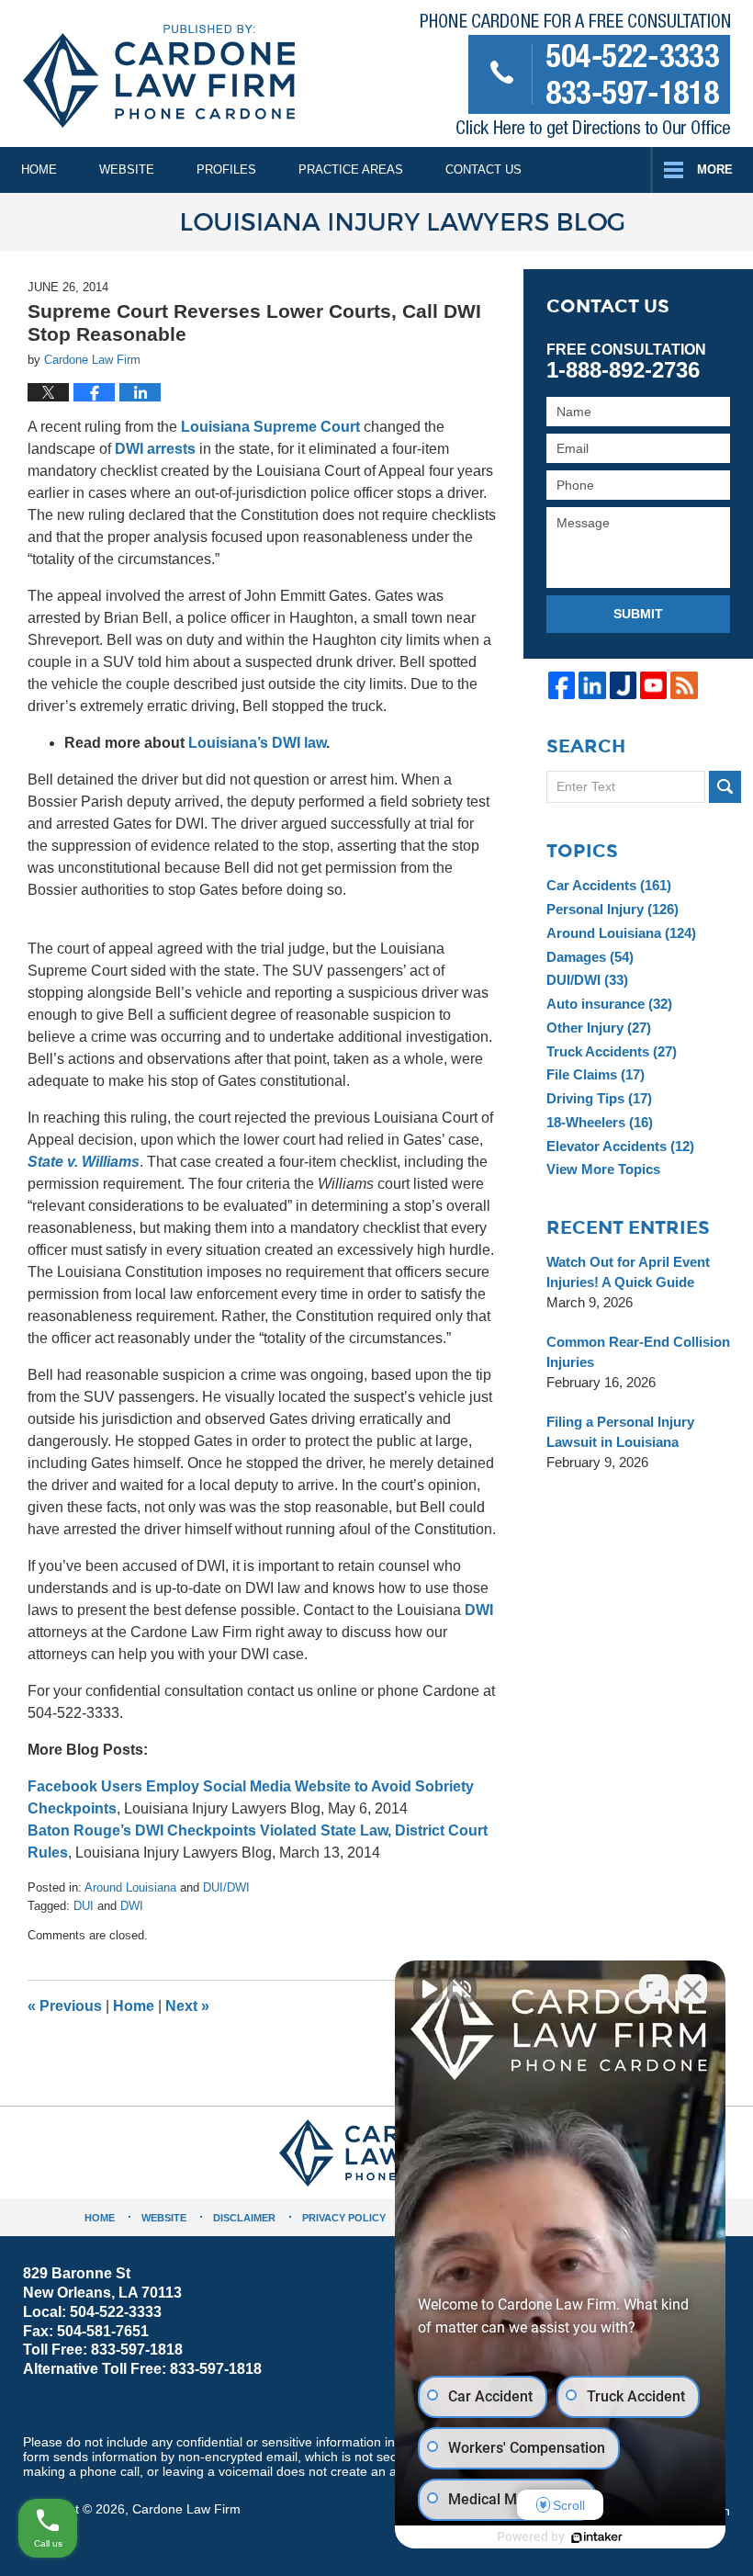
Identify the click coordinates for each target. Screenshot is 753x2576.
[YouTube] (653, 685)
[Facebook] (562, 685)
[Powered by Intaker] (597, 2537)
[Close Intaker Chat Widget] (692, 1989)
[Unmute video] (428, 1989)
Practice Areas (351, 169)
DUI (84, 1906)
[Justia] (623, 685)
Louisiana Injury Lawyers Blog (159, 76)
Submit (638, 614)
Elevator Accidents (620, 1146)
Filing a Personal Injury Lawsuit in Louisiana (620, 1432)
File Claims (596, 1074)
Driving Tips (599, 1098)
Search (725, 787)
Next (187, 2006)
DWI (479, 1610)
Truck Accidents (612, 1051)
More (715, 169)
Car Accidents (609, 885)
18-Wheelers (600, 1122)
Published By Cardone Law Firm (575, 79)
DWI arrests (155, 449)
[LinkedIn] (592, 685)
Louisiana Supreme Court (270, 427)
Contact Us (483, 169)
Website (127, 169)
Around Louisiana (130, 1887)
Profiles (226, 169)
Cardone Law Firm (186, 2509)
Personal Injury (613, 909)
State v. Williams (84, 1162)
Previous (65, 2006)
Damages (590, 957)
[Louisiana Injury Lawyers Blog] (376, 222)
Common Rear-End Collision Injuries (638, 1352)
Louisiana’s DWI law (257, 743)
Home (39, 169)
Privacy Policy (344, 2218)
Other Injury (599, 1028)
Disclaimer (244, 2218)
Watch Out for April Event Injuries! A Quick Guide (628, 1272)
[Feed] (684, 685)
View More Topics (603, 1169)
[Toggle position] (654, 1989)
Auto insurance (609, 1004)
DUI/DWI (226, 1887)
